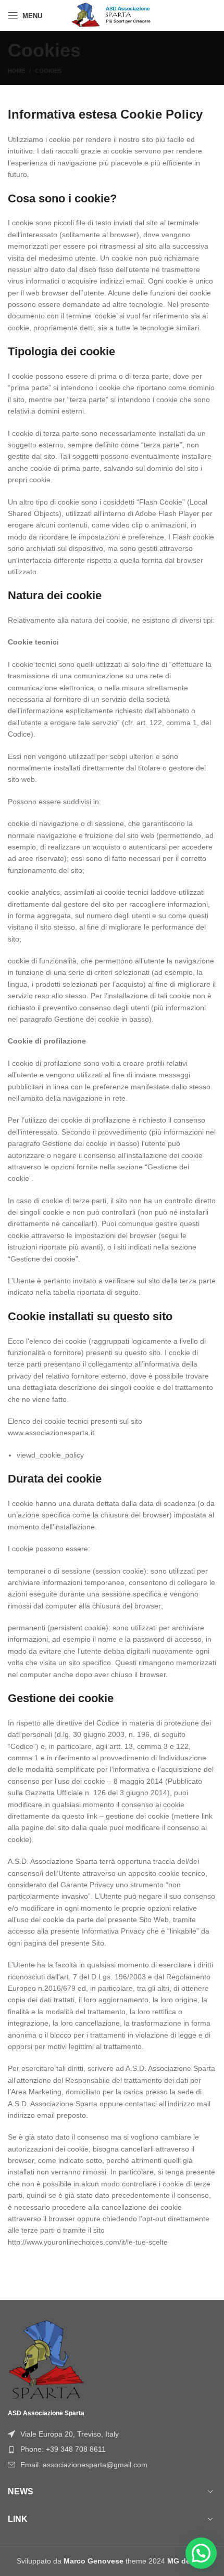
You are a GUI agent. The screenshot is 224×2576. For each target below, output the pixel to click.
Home (16, 71)
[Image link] (47, 2359)
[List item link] (112, 2449)
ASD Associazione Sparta (46, 2413)
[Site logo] (112, 15)
